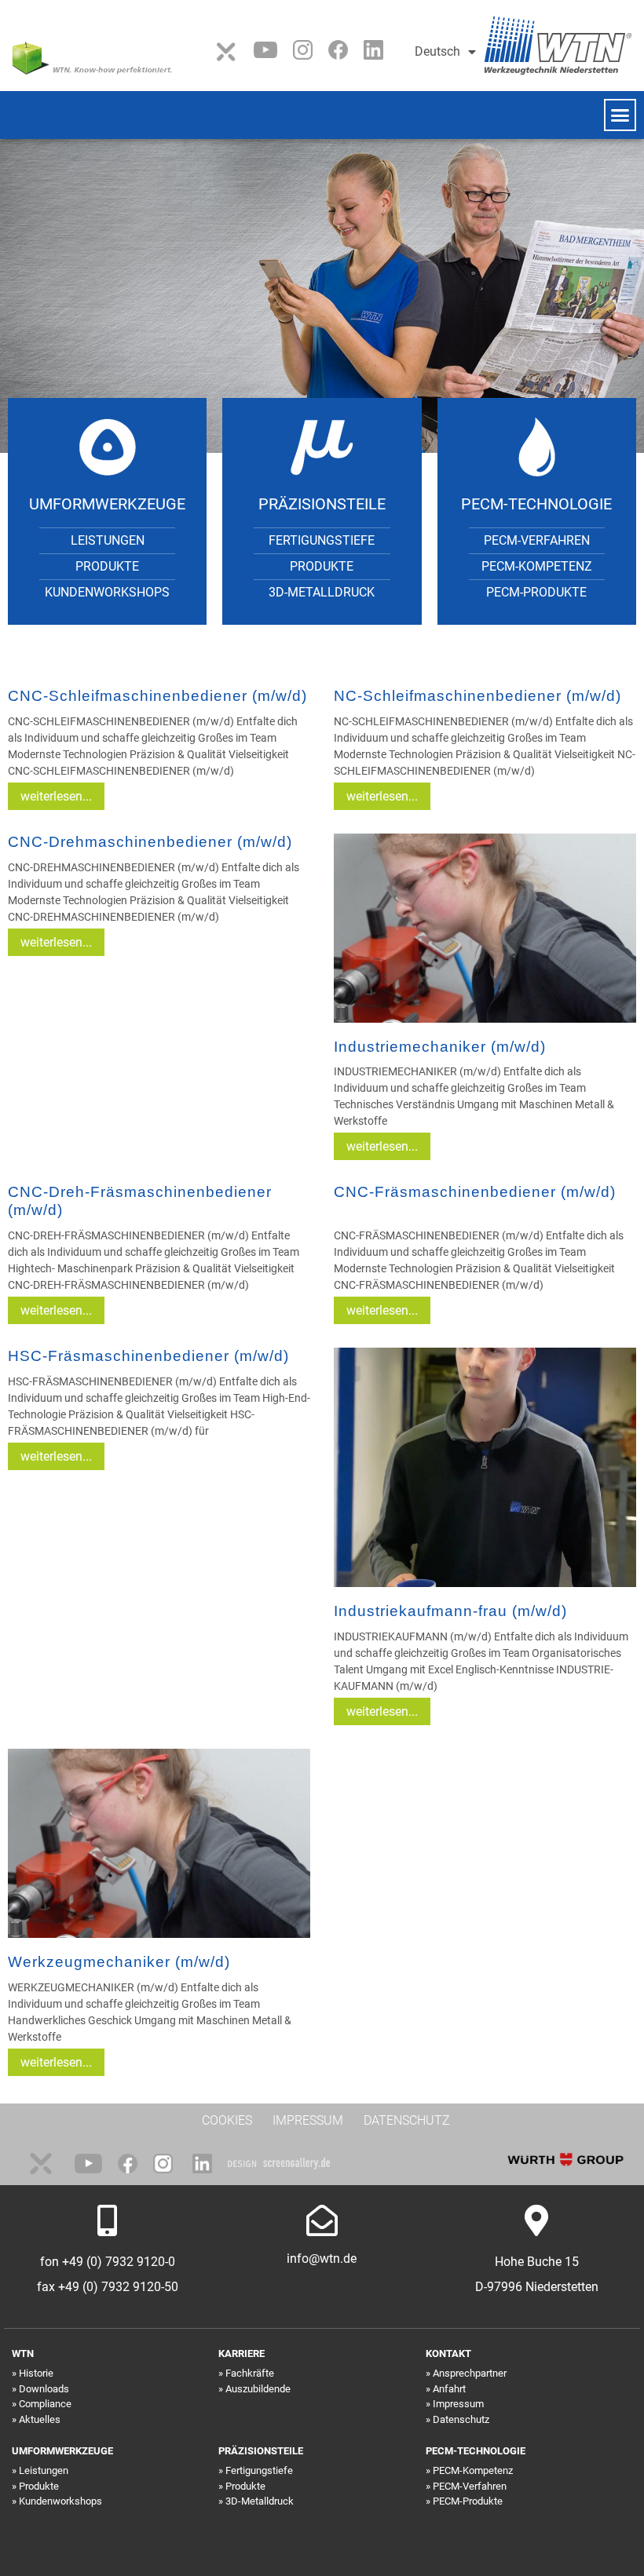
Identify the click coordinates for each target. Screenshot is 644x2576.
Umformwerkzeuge (107, 504)
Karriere (241, 2353)
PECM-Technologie (536, 504)
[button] (620, 115)
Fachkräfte (250, 2373)
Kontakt (448, 2353)
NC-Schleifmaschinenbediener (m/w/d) (478, 696)
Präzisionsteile (322, 504)
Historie (36, 2373)
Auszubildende (258, 2389)
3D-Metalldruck (322, 592)
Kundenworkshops (107, 592)
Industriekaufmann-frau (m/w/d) (450, 1611)
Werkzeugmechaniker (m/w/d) (119, 1962)
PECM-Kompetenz (537, 566)
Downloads (44, 2389)
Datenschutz (461, 2419)
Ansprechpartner (470, 2373)
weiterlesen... (56, 796)
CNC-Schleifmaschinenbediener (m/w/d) (157, 696)
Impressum (458, 2404)
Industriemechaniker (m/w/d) (440, 1047)
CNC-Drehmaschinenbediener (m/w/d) (150, 842)
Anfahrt (449, 2389)
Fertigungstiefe (322, 540)
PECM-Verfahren (537, 540)
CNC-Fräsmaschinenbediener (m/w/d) (475, 1192)
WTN (23, 2353)
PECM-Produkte (536, 592)
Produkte (107, 566)
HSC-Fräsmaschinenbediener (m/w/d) (148, 1356)
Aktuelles (40, 2419)
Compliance (45, 2404)
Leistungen (108, 540)
